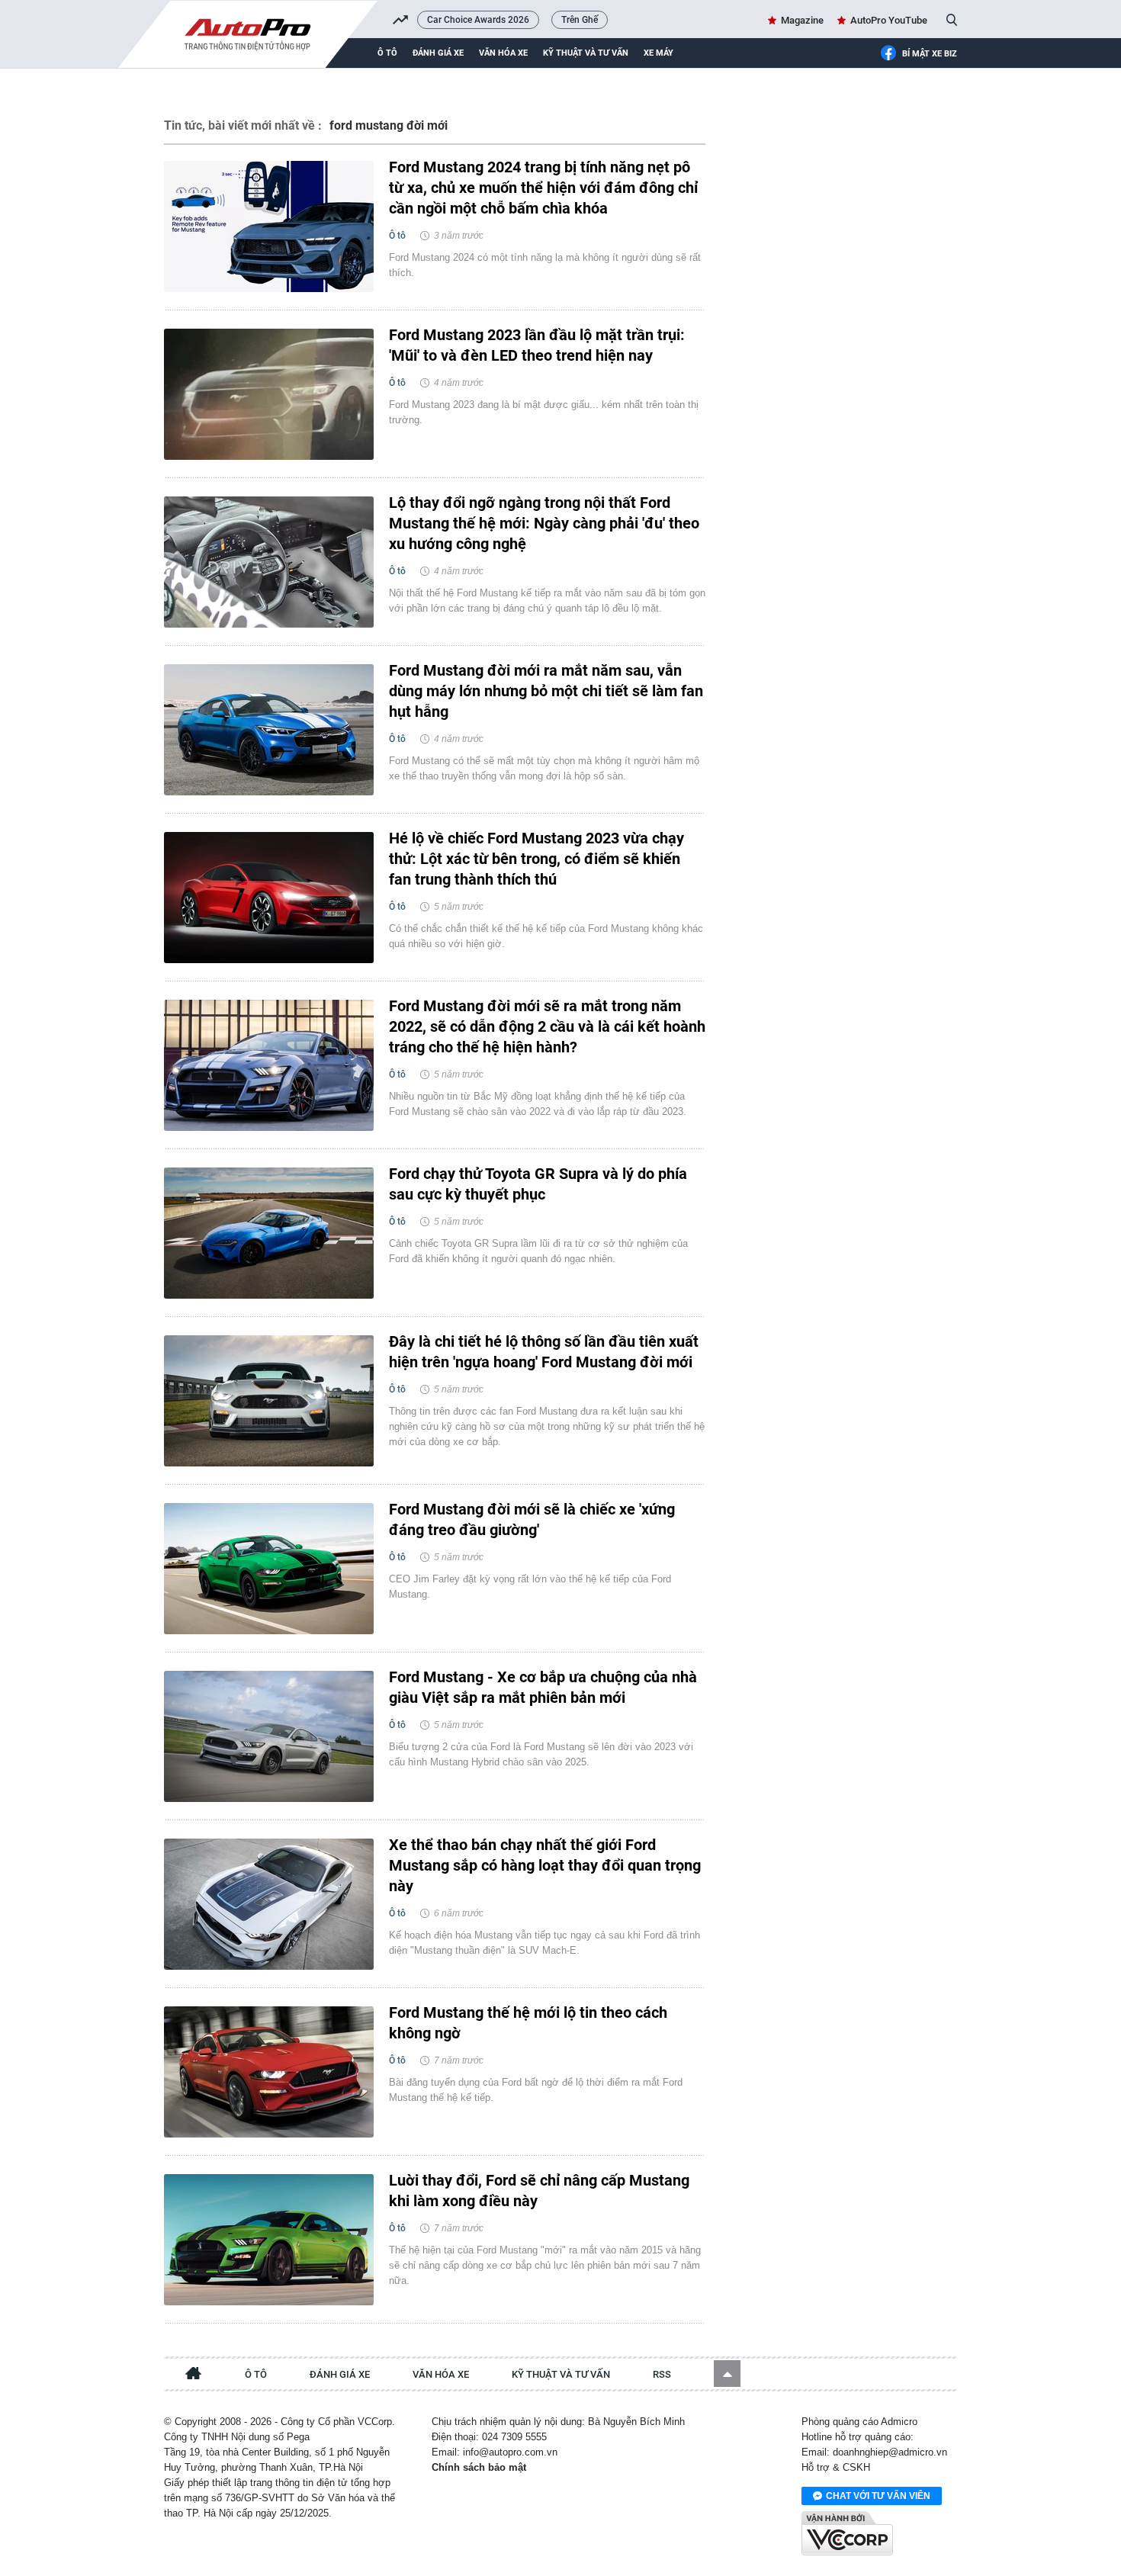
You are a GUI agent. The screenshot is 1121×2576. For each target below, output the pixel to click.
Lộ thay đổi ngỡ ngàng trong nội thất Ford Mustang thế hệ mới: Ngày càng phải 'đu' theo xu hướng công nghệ (544, 523)
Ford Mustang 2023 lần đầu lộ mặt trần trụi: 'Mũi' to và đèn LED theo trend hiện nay (537, 345)
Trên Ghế (580, 20)
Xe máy (658, 53)
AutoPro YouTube (889, 20)
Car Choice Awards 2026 (478, 20)
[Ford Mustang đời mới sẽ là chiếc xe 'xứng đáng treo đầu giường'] (269, 1569)
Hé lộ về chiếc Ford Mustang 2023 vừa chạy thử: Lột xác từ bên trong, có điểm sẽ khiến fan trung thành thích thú (536, 859)
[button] (727, 2374)
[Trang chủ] (194, 2375)
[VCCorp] (847, 2533)
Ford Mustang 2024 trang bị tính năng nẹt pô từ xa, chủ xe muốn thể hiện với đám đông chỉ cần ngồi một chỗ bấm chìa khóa (543, 188)
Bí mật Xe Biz (930, 54)
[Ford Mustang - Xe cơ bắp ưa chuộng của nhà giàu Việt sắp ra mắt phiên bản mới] (269, 1736)
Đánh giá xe (438, 53)
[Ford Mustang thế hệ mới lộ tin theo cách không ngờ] (269, 2072)
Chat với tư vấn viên (878, 2496)
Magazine (802, 20)
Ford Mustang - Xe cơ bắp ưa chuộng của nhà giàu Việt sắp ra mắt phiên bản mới (543, 1687)
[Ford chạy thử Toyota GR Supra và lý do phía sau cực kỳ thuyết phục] (269, 1233)
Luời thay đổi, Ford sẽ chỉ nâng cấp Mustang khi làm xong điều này (539, 2191)
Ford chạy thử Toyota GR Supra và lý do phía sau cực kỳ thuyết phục (538, 1184)
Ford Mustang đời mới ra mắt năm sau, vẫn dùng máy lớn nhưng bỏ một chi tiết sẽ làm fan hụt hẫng (546, 691)
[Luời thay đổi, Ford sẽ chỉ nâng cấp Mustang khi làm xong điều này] (269, 2240)
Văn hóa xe (503, 53)
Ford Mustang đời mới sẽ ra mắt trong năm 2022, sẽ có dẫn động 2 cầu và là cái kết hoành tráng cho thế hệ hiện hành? (547, 1026)
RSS (662, 2374)
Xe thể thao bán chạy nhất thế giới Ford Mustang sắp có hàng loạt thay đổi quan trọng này (545, 1865)
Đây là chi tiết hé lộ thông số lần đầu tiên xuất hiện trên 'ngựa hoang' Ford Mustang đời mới (544, 1352)
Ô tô (387, 53)
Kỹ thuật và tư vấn (586, 53)
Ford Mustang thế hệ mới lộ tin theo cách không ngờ (528, 2023)
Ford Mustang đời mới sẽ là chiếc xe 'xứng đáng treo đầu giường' (532, 1519)
